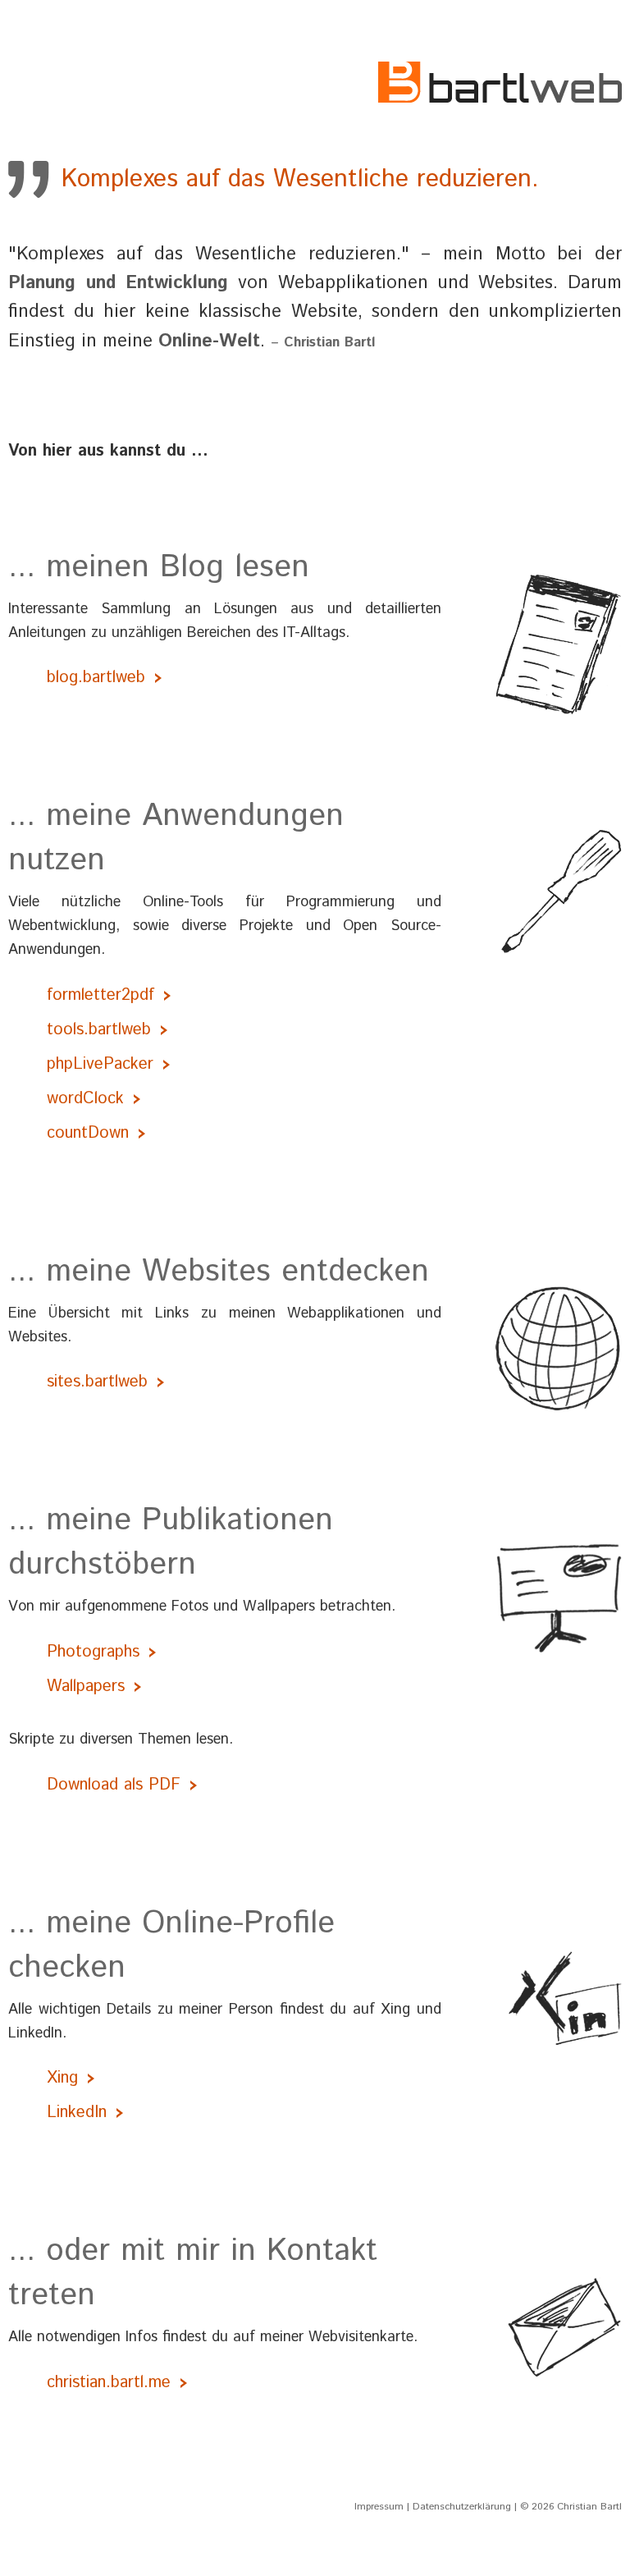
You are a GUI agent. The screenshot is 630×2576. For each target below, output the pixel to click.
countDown (88, 1133)
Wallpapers (86, 1687)
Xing (62, 2078)
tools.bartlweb (99, 1030)
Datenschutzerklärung (462, 2507)
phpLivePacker (100, 1064)
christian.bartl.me (109, 2383)
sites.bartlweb (97, 1382)
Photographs (93, 1652)
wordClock (85, 1099)
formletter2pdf (100, 995)
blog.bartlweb (96, 678)
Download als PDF (114, 1785)
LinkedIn (77, 2113)
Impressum (379, 2507)
